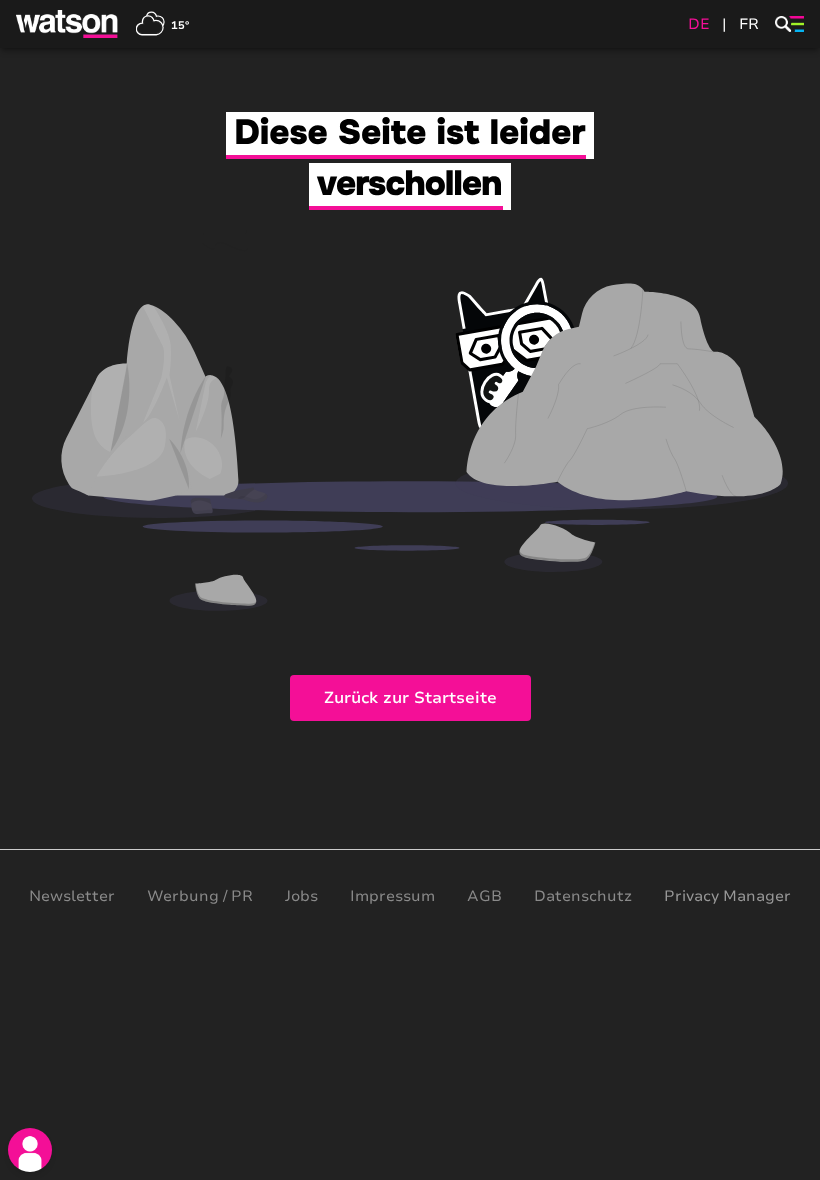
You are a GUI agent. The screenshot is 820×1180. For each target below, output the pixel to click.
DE (699, 24)
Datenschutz (583, 896)
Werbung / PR (200, 896)
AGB (484, 896)
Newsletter (72, 896)
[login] (30, 1150)
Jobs (301, 896)
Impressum (392, 896)
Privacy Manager (727, 896)
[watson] (68, 24)
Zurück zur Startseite (410, 698)
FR (749, 24)
